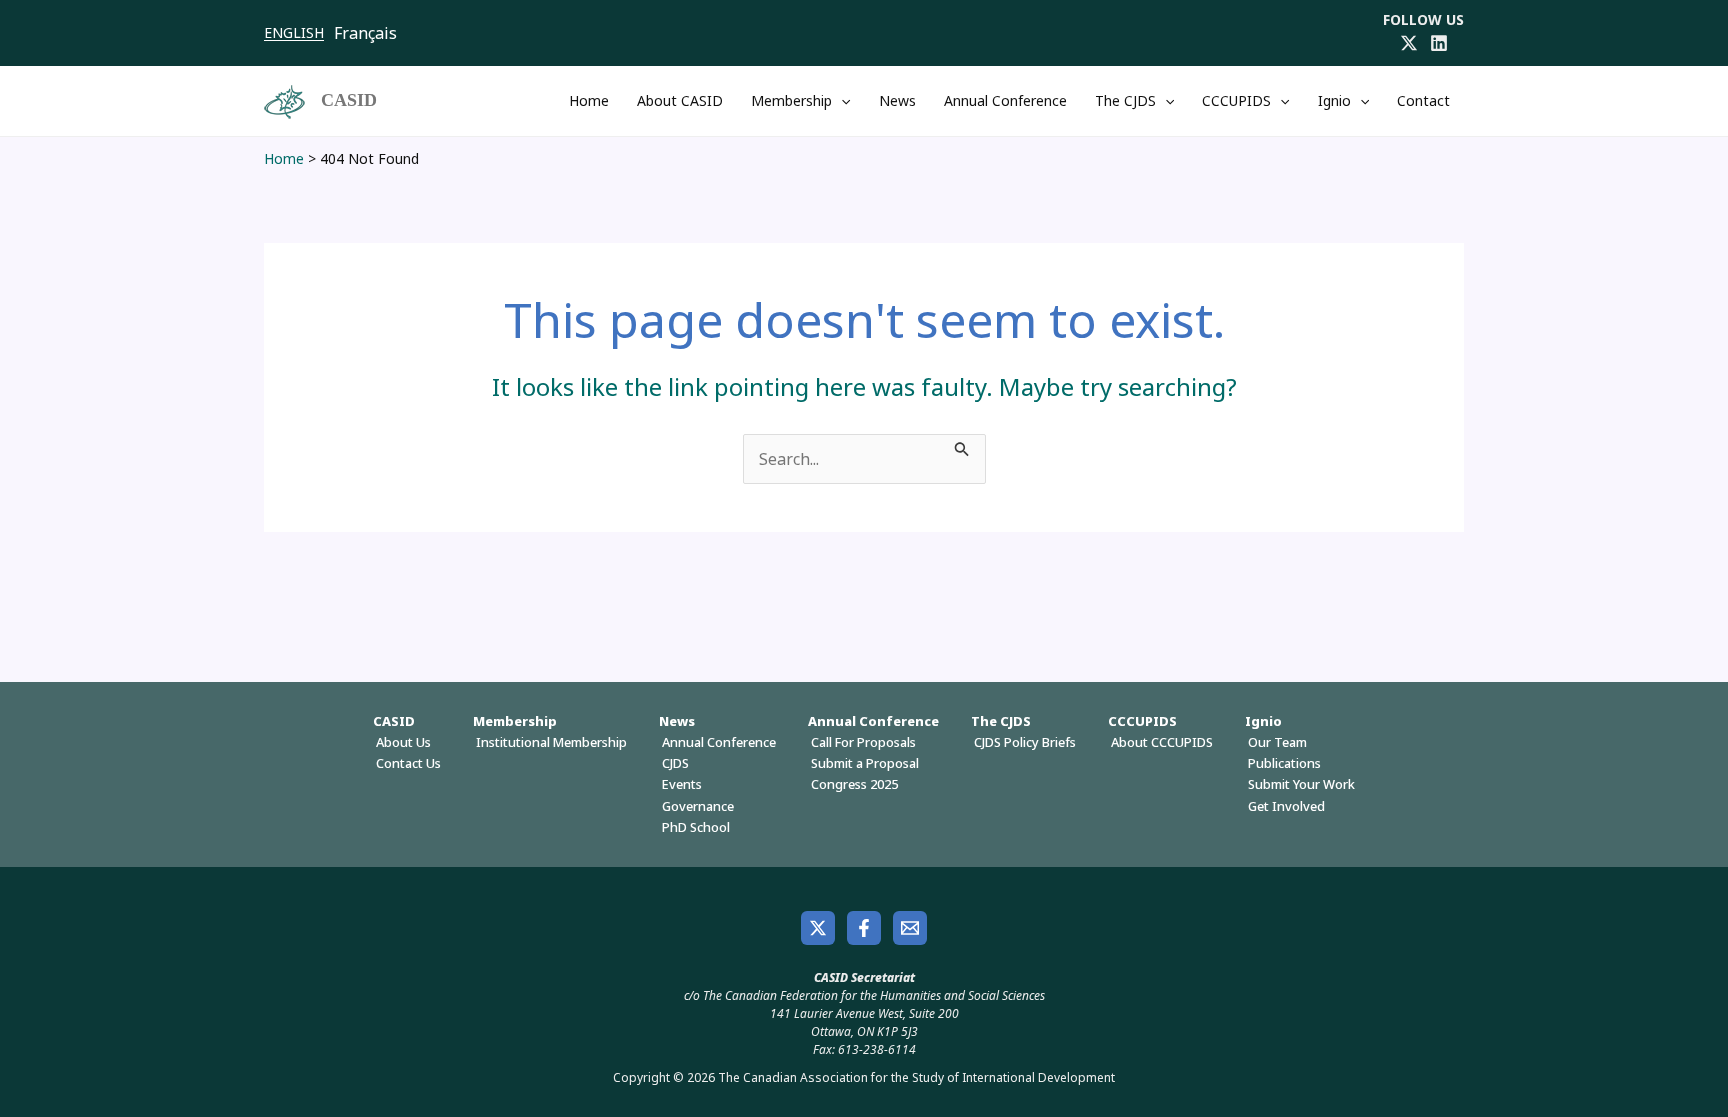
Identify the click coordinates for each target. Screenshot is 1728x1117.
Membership (791, 100)
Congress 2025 (854, 784)
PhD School (696, 827)
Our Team (1277, 742)
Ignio (1334, 100)
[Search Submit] (962, 446)
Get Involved (1286, 806)
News (897, 100)
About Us (403, 742)
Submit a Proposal (865, 763)
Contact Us (408, 763)
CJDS (675, 763)
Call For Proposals (863, 742)
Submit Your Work (1301, 784)
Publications (1284, 763)
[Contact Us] (910, 928)
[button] (841, 101)
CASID (349, 100)
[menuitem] (299, 33)
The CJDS (1125, 100)
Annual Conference (1005, 100)
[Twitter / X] (1409, 43)
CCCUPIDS (1236, 100)
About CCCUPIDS (1162, 742)
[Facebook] (864, 928)
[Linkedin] (1439, 43)
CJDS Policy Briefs (1025, 742)
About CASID (680, 100)
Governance (698, 806)
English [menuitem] (294, 32)
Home (589, 100)
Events (682, 784)
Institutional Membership (551, 742)
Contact (1423, 100)
